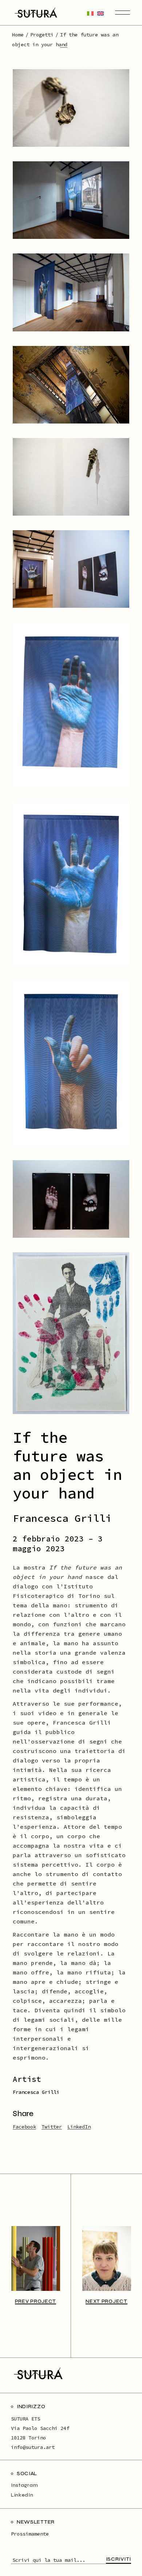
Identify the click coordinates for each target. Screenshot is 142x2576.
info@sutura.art (33, 2447)
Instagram (24, 2485)
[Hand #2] (71, 705)
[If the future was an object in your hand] (71, 1199)
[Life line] (71, 385)
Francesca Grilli (36, 2092)
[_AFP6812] (71, 108)
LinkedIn (22, 2495)
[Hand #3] (71, 1063)
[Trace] (71, 1333)
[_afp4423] (71, 200)
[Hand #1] (71, 884)
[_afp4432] (71, 292)
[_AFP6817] (71, 477)
